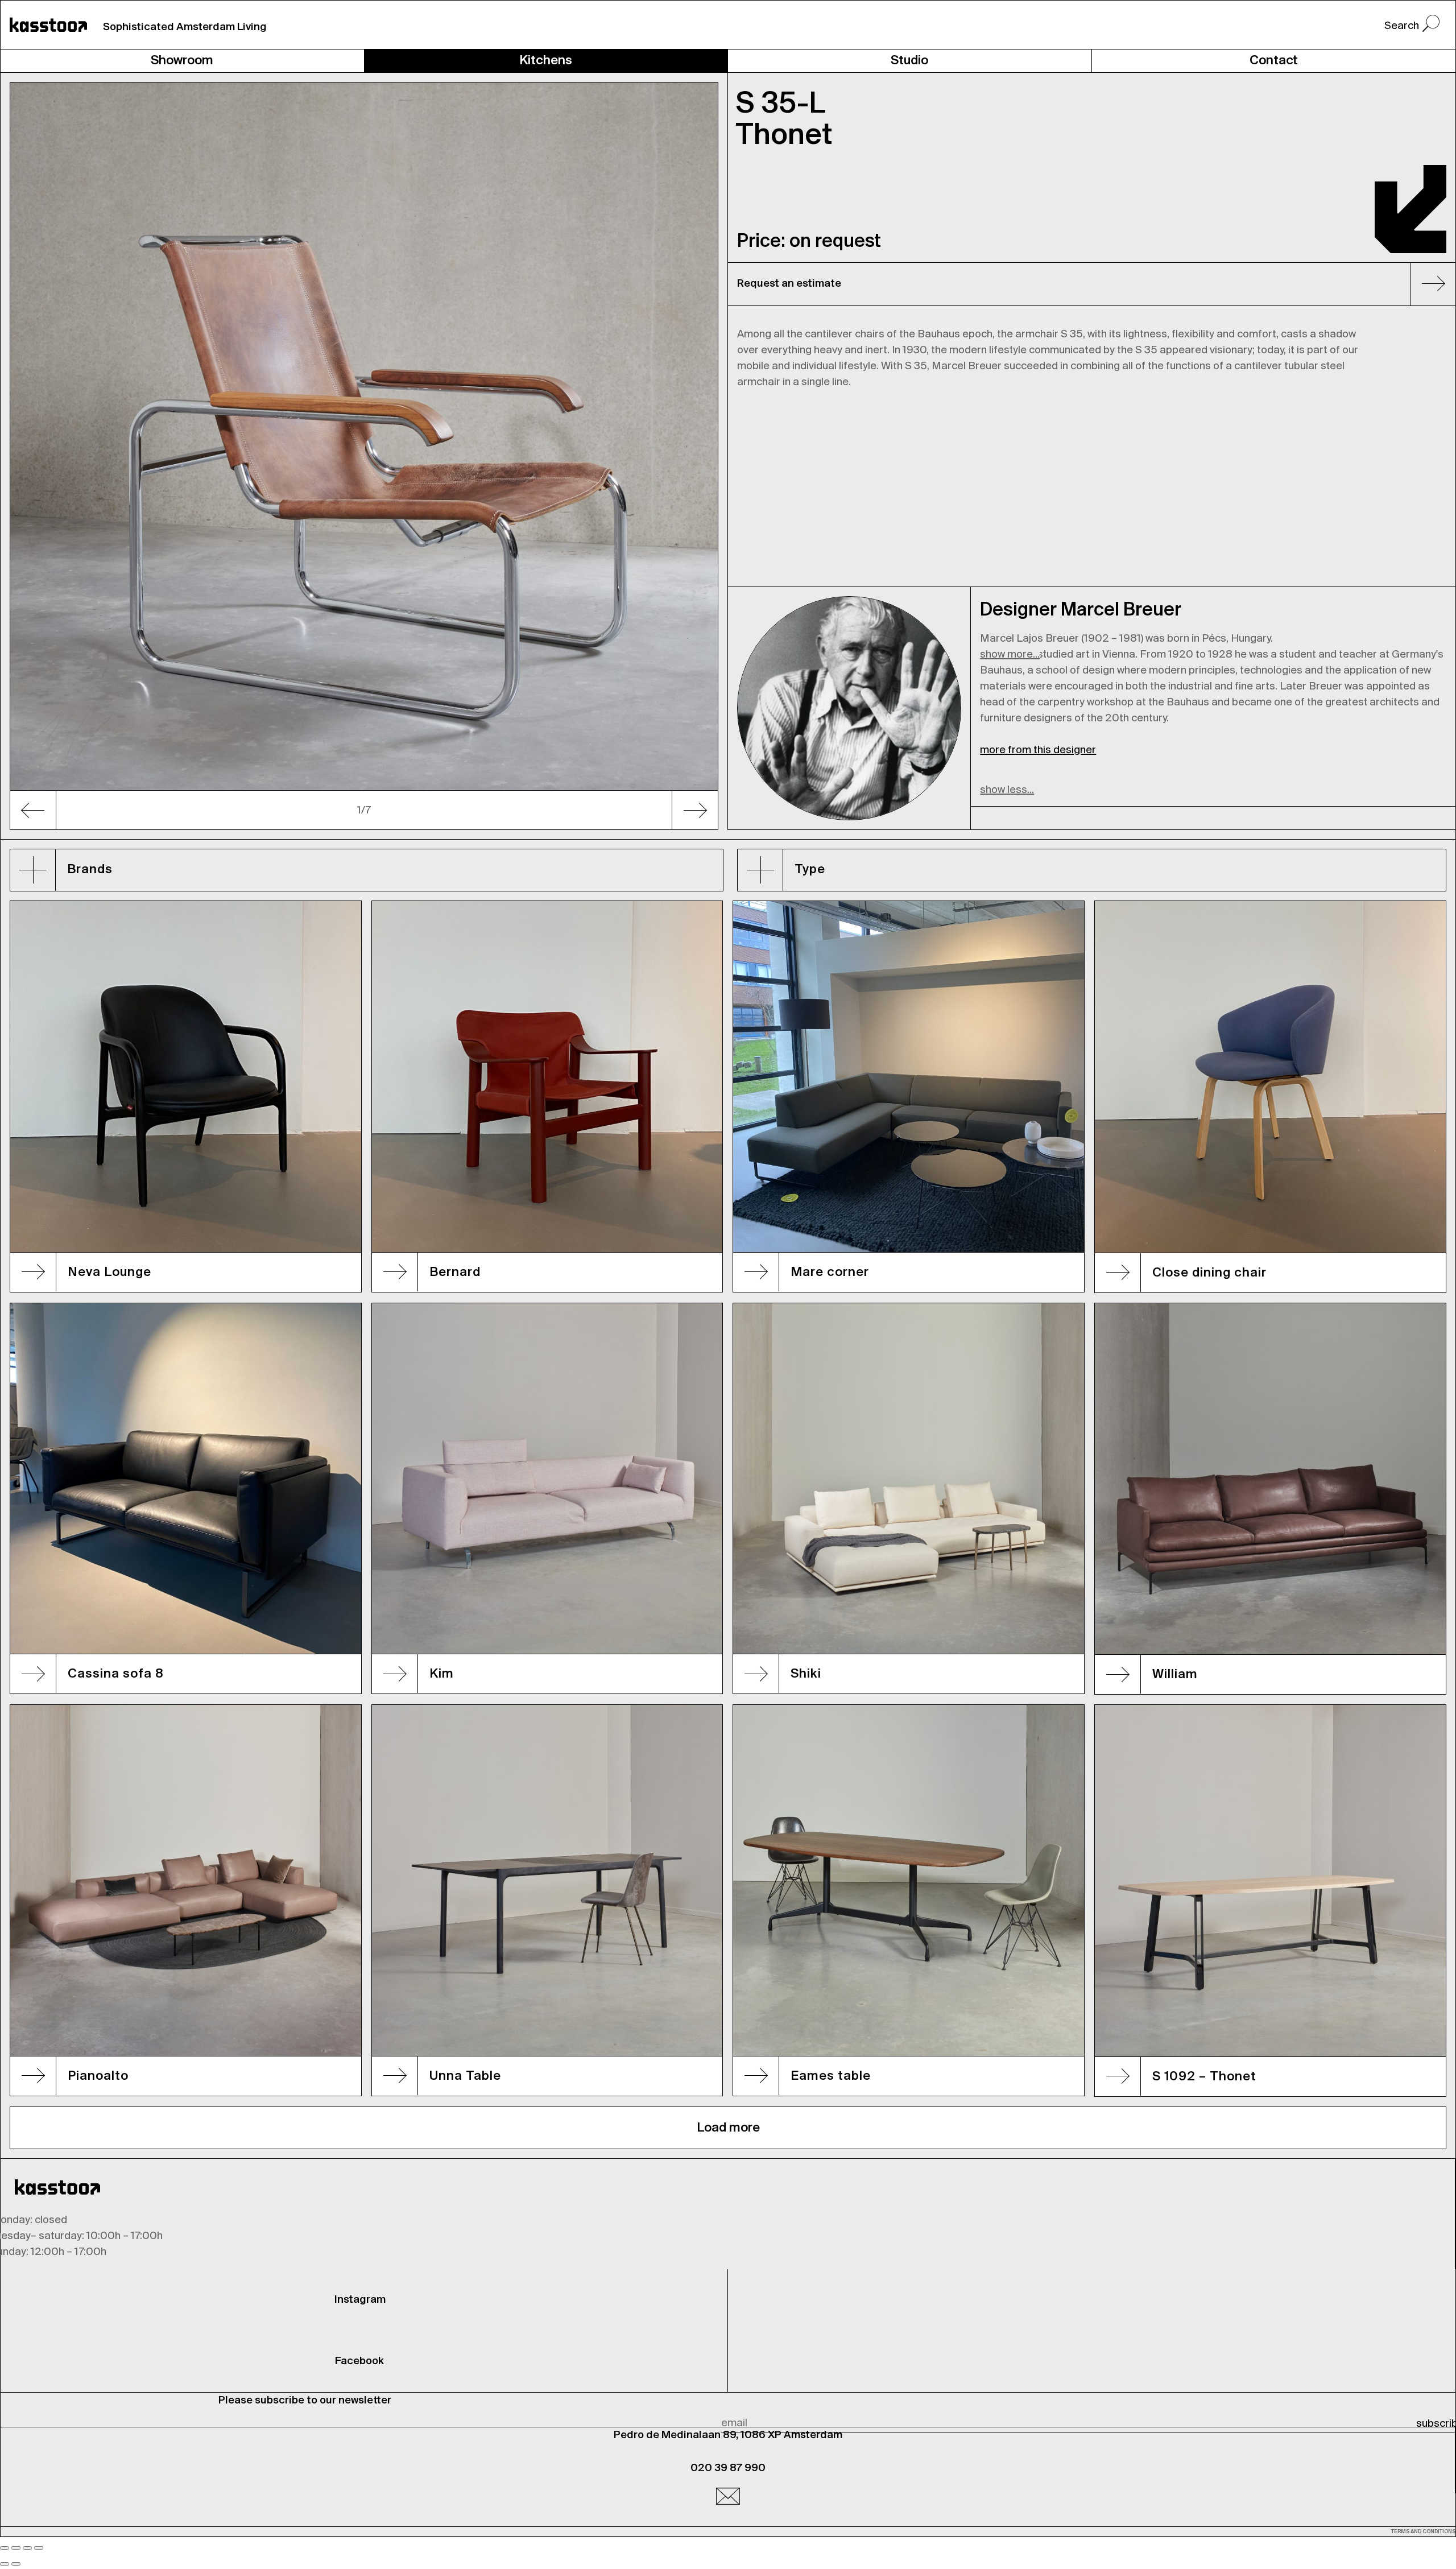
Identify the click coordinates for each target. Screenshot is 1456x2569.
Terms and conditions (1423, 2532)
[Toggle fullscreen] (27, 2548)
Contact (1274, 61)
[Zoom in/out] (39, 2548)
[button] (63, 456)
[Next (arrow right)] (16, 2564)
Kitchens (546, 61)
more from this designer (1038, 750)
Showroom (182, 61)
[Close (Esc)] (5, 2548)
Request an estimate (789, 284)
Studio (909, 61)
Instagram (360, 2300)
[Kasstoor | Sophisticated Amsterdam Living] (48, 25)
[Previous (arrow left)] (5, 2564)
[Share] (16, 2548)
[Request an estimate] (1428, 286)
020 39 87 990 (728, 2468)
